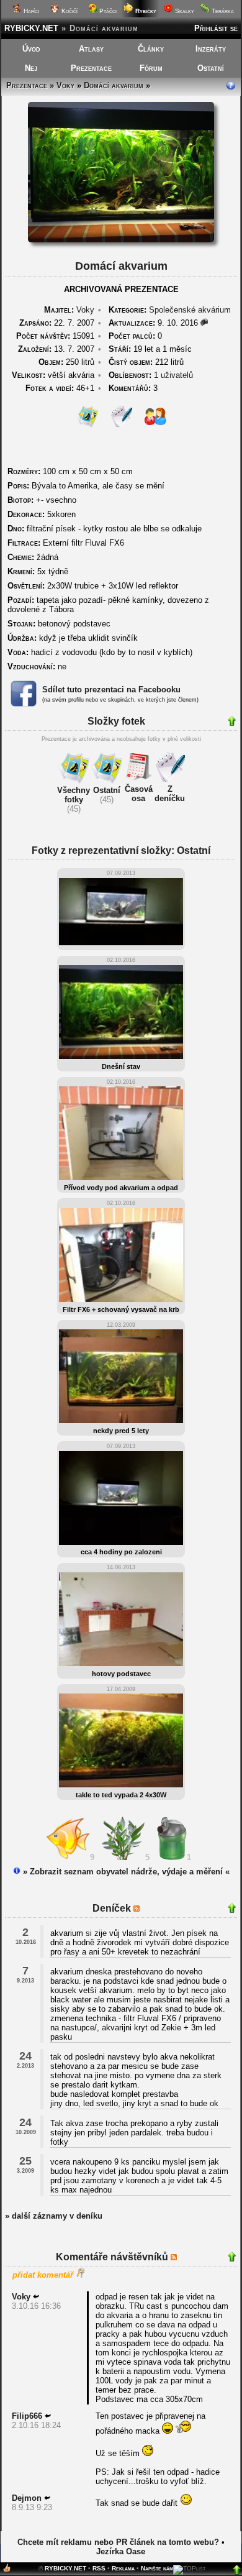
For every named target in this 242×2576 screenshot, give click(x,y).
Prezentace (91, 68)
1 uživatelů (173, 375)
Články (151, 49)
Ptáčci (107, 11)
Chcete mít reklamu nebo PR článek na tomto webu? (118, 2542)
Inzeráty (211, 49)
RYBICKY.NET (31, 28)
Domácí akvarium (114, 85)
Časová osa (139, 794)
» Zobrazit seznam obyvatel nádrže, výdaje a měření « (125, 1872)
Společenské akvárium (190, 310)
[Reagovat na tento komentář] (36, 2297)
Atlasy (91, 49)
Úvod (31, 49)
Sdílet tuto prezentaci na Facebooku (111, 690)
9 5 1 (143, 1857)
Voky (65, 85)
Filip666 (27, 2416)
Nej (31, 68)
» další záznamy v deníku (54, 2216)
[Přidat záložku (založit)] (7, 2571)
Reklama (123, 2568)
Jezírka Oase (121, 2551)
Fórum (151, 68)
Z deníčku (170, 794)
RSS (99, 2568)
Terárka (222, 11)
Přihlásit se (216, 28)
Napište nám (157, 2568)
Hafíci (30, 11)
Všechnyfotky (74, 795)
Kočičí (69, 11)
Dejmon (27, 2498)
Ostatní (211, 68)
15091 (55, 336)
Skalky (184, 11)
